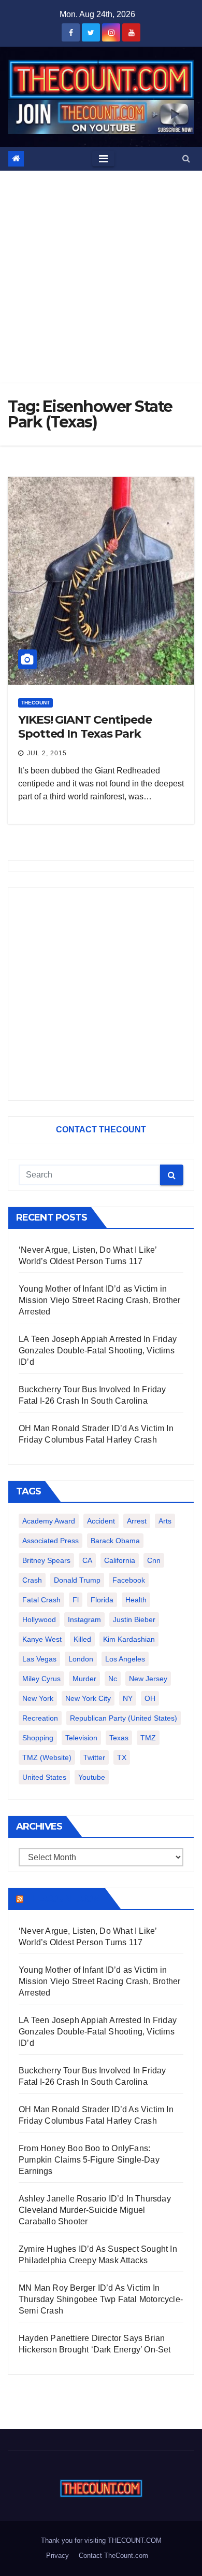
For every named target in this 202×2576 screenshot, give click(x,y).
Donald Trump (77, 1580)
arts (165, 1521)
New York (38, 1698)
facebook (129, 1580)
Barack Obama (115, 1541)
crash (32, 1580)
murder (84, 1679)
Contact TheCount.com (113, 2556)
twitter (94, 1757)
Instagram (84, 1619)
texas (119, 1738)
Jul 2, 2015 (47, 753)
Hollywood (39, 1619)
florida (102, 1600)
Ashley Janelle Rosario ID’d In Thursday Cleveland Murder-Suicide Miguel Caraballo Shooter (95, 2210)
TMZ (148, 1738)
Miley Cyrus (41, 1679)
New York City (88, 1698)
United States (44, 1777)
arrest (137, 1521)
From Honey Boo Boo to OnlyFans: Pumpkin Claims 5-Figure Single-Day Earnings (89, 2160)
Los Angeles (125, 1659)
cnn (154, 1560)
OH (150, 1698)
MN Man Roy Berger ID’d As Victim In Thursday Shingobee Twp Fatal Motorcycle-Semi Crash (101, 2299)
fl (76, 1600)
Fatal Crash (41, 1600)
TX (122, 1757)
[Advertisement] (101, 277)
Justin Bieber (134, 1619)
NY (128, 1698)
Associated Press (51, 1541)
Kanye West (42, 1639)
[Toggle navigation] (103, 159)
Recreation (40, 1718)
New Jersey (148, 1679)
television (81, 1738)
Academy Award (49, 1521)
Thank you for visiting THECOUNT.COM (101, 2540)
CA (87, 1560)
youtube (92, 1777)
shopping (38, 1738)
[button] (186, 158)
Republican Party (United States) (124, 1718)
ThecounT (35, 703)
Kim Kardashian (129, 1639)
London (81, 1659)
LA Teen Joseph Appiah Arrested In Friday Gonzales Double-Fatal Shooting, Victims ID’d (98, 1351)
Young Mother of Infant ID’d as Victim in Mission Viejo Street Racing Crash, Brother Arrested (99, 1300)
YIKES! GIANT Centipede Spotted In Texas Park (85, 726)
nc (113, 1679)
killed (82, 1639)
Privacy (57, 2556)
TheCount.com (63, 1899)
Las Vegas (39, 1659)
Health (136, 1600)
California (120, 1560)
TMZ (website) (47, 1757)
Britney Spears (46, 1560)
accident (101, 1521)
